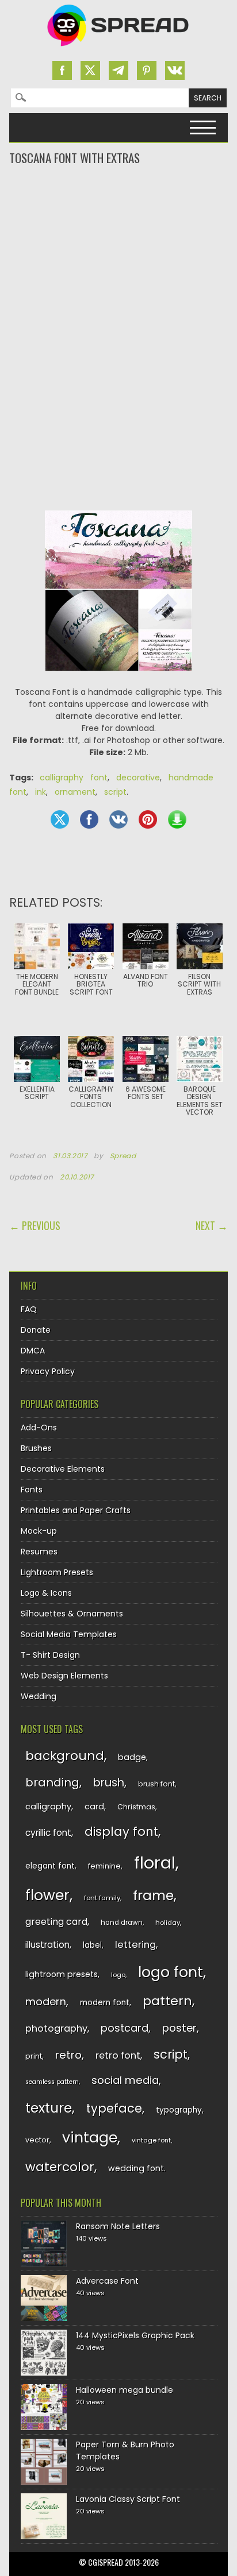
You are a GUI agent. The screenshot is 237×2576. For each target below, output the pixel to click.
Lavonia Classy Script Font (128, 2499)
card (94, 1807)
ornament (75, 792)
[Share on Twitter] (60, 819)
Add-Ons (39, 1428)
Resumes (39, 1552)
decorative (138, 778)
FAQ (29, 1309)
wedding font (136, 2168)
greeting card (56, 1922)
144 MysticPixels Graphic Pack (135, 2335)
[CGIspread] (118, 49)
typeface (114, 2108)
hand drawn (122, 1923)
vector (37, 2140)
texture (49, 2108)
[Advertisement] (118, 212)
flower (47, 1895)
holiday (168, 1923)
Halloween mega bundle (125, 2390)
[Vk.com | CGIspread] (175, 70)
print (34, 2056)
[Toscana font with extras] (118, 680)
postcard (125, 2028)
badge (132, 1757)
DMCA (33, 1351)
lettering (135, 1945)
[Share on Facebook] (89, 819)
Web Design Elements (64, 1676)
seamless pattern (52, 2082)
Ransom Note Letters (118, 2226)
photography (56, 2028)
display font (121, 1832)
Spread (123, 1156)
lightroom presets (62, 1974)
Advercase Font (107, 2281)
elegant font (50, 1866)
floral (155, 1863)
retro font (118, 2055)
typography (179, 2110)
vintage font (151, 2140)
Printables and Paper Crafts (76, 1510)
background (65, 1756)
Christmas (136, 1807)
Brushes (36, 1448)
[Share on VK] (118, 819)
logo (118, 1975)
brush (109, 1783)
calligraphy (48, 1807)
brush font (156, 1784)
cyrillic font (48, 1833)
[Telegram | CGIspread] (118, 70)
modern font (105, 2003)
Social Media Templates (69, 1634)
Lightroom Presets (57, 1572)
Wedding (39, 1696)
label (92, 1945)
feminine (104, 1866)
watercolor (60, 2167)
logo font (171, 1972)
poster (179, 2028)
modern (46, 2001)
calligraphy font (74, 778)
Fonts (32, 1490)
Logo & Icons (46, 1593)
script (115, 792)
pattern (167, 2001)
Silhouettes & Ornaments (72, 1614)
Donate (36, 1330)
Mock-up (39, 1531)
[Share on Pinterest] (148, 819)
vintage (90, 2138)
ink (41, 792)
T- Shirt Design (50, 1655)
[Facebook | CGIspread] (62, 70)
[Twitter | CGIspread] (90, 70)
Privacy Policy (48, 1371)
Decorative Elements (63, 1469)
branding (52, 1782)
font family (102, 1898)
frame (153, 1895)
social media (125, 2080)
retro (68, 2055)
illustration (47, 1945)
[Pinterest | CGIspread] (147, 70)
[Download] (177, 819)
